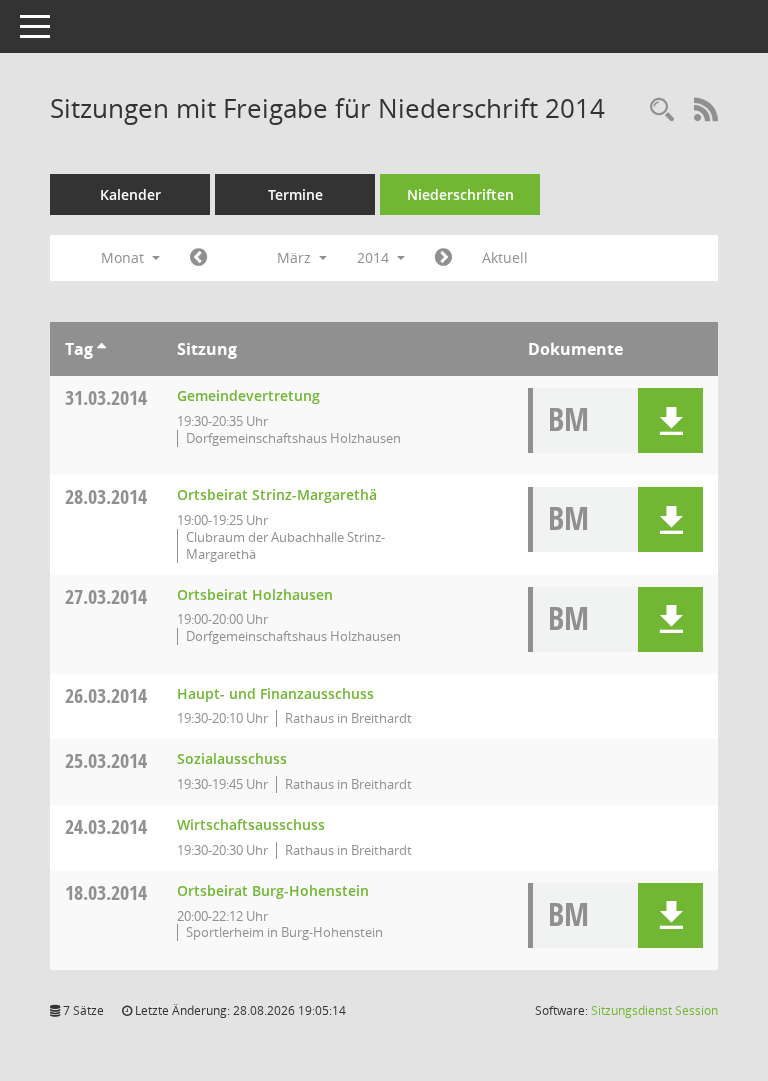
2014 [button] (375, 257)
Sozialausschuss (232, 758)
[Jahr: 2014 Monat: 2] (198, 258)
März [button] (296, 257)
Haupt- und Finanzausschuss (275, 693)
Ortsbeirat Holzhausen (255, 594)
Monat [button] (124, 257)
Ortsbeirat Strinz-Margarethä (277, 494)
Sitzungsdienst (654, 1010)
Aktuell (505, 257)
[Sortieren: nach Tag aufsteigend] (101, 349)
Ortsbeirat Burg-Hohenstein (273, 890)
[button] (670, 420)
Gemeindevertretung (248, 395)
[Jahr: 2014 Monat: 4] (443, 258)
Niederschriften (460, 194)
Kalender (130, 194)
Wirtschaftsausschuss (251, 824)
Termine (295, 194)
